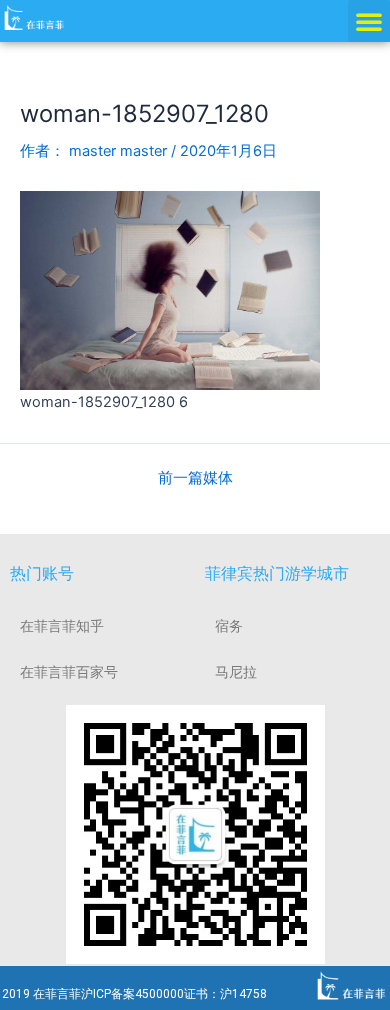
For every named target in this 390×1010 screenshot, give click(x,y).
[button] (369, 21)
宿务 (229, 626)
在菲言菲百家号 (69, 672)
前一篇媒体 (195, 478)
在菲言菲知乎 (62, 626)
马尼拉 (236, 672)
